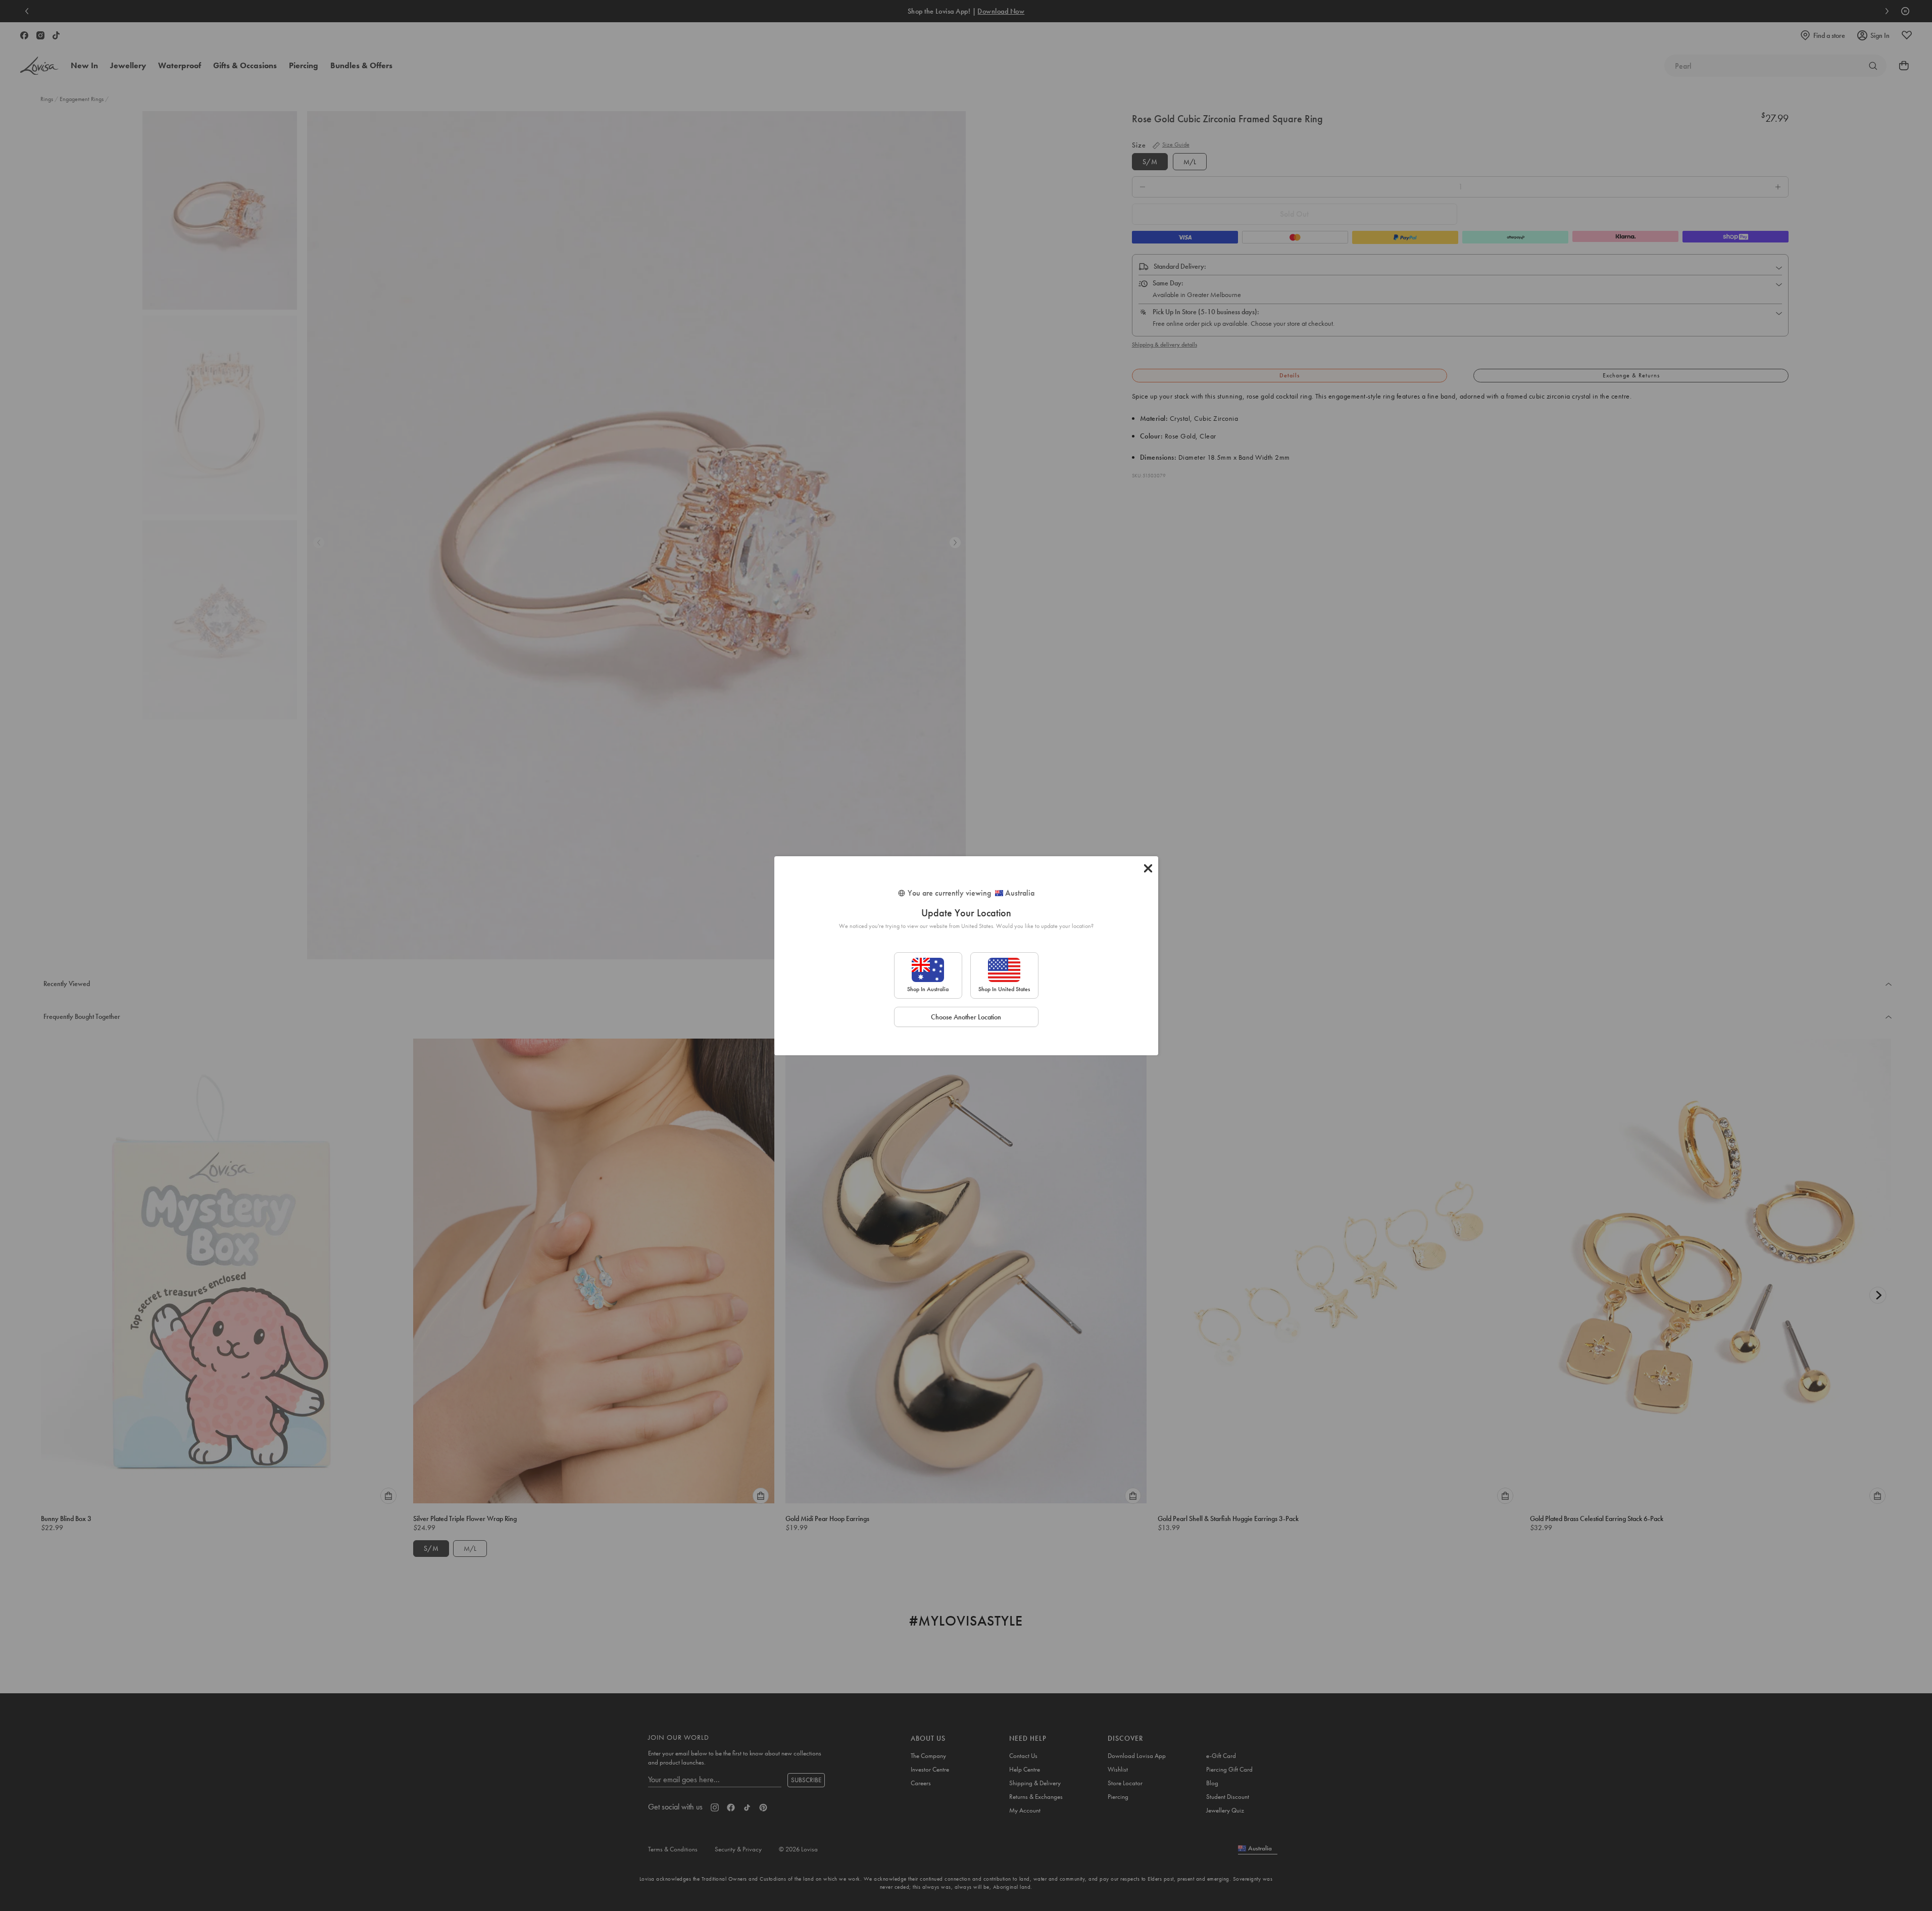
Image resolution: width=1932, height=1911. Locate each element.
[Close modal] (1148, 868)
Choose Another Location (966, 1017)
